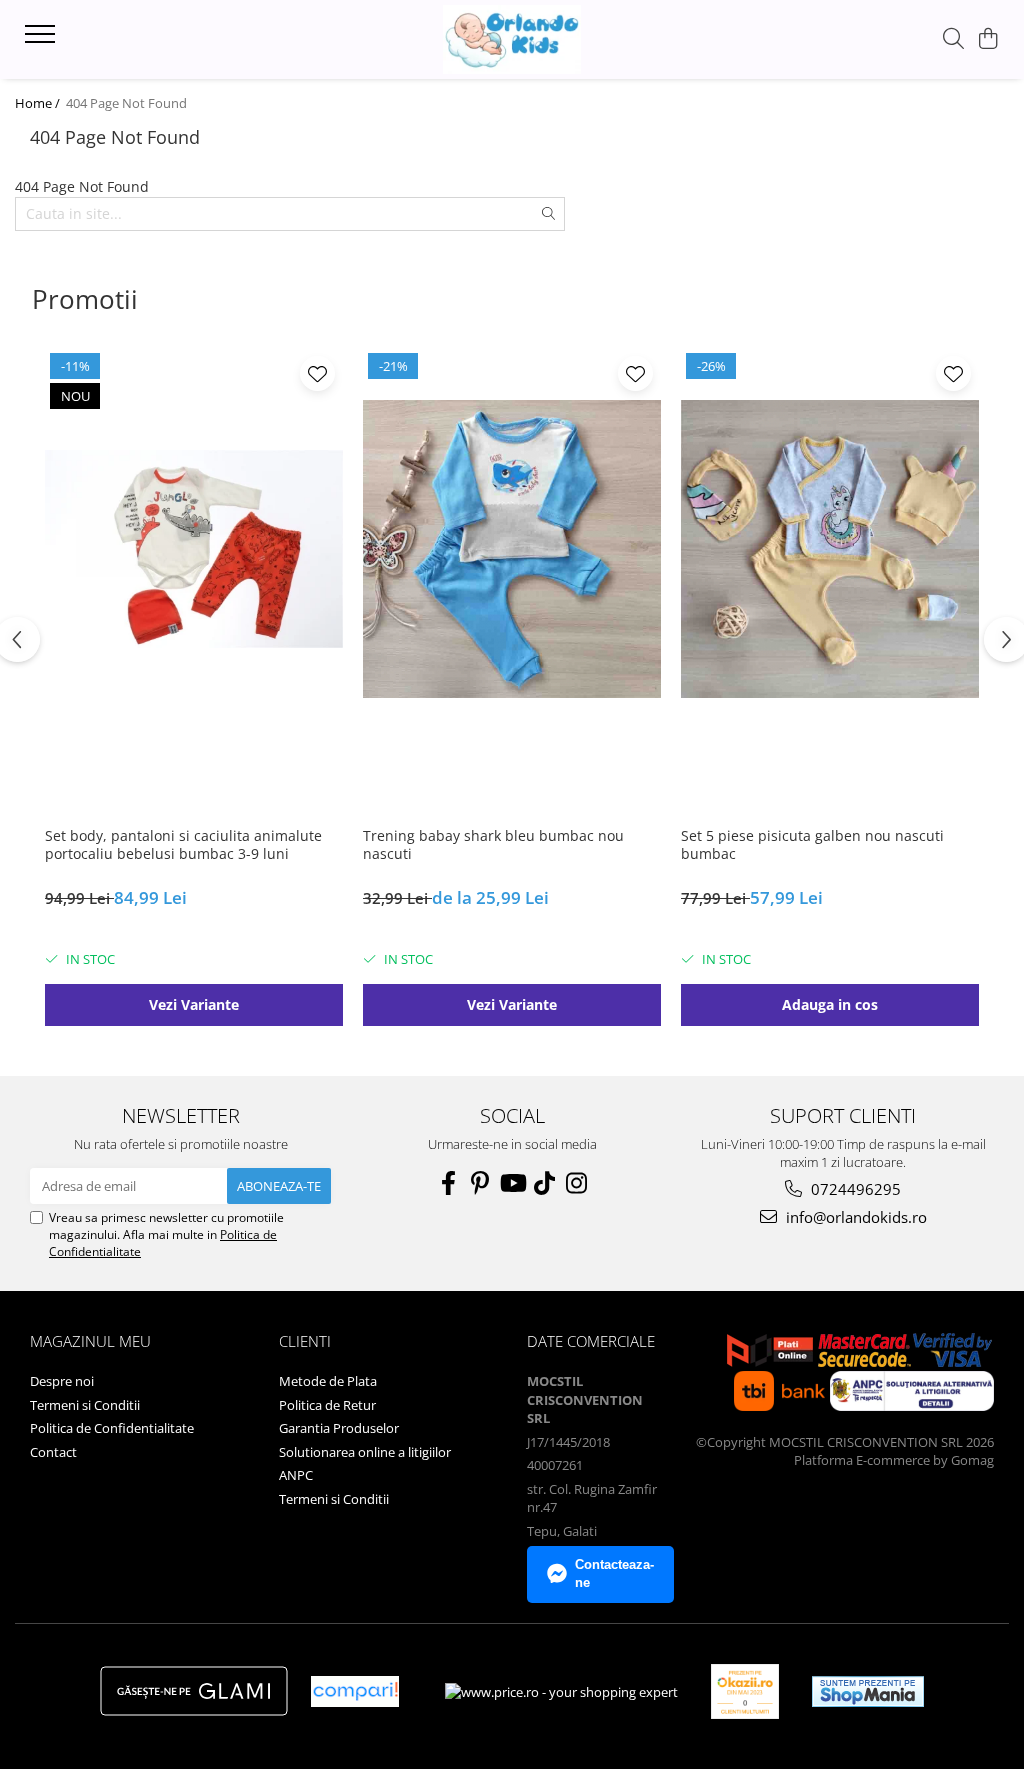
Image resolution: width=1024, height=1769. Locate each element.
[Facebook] (448, 1183)
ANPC (296, 1475)
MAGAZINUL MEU (90, 1341)
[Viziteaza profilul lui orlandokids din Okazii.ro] (745, 1691)
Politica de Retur (327, 1405)
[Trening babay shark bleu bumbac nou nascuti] (512, 549)
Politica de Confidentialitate (112, 1428)
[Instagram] (576, 1183)
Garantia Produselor (339, 1428)
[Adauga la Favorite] (317, 373)
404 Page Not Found (126, 103)
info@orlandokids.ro (854, 1217)
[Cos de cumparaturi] (988, 39)
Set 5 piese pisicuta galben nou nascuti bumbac (812, 845)
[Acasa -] (511, 39)
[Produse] (42, 40)
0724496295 (854, 1189)
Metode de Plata (328, 1381)
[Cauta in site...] (953, 39)
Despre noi (62, 1381)
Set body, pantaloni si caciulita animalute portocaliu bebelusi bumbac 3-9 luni (183, 845)
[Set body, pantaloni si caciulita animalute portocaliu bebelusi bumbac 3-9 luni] (194, 549)
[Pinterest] (480, 1183)
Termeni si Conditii (85, 1405)
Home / (39, 103)
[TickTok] (544, 1183)
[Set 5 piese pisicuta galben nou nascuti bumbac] (830, 549)
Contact (53, 1452)
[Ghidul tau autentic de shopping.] (355, 1691)
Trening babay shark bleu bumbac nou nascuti (493, 845)
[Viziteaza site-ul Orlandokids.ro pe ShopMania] (868, 1691)
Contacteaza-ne (614, 1574)
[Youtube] (512, 1183)
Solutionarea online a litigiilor (365, 1452)
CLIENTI (305, 1341)
